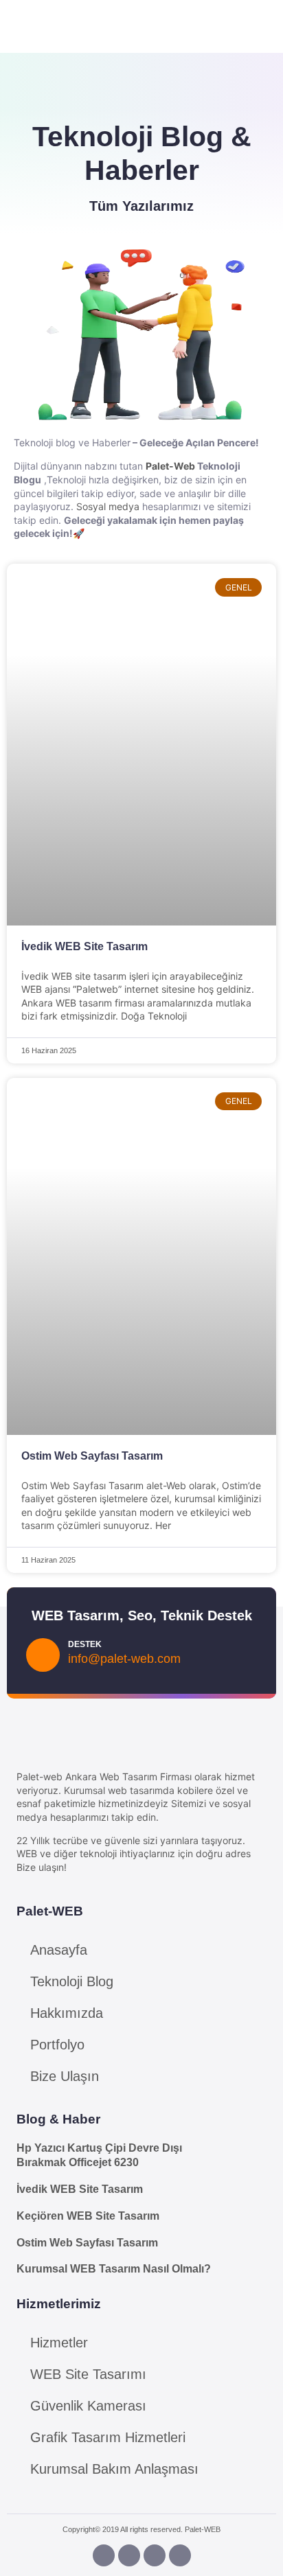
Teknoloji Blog (72, 1981)
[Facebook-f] (104, 2555)
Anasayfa (59, 1950)
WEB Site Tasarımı (88, 2374)
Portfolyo (57, 2045)
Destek (85, 1644)
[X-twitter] (180, 2555)
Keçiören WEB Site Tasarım (88, 2216)
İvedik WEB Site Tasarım (84, 946)
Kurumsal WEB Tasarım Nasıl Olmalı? (114, 2269)
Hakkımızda (67, 2013)
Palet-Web (170, 466)
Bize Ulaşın (65, 2076)
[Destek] (43, 1655)
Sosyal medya (108, 506)
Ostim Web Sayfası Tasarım (92, 1456)
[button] (207, 24)
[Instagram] (129, 2555)
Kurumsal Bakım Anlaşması (114, 2469)
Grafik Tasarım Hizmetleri (108, 2437)
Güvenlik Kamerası (88, 2406)
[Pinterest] (155, 2555)
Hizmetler (59, 2343)
